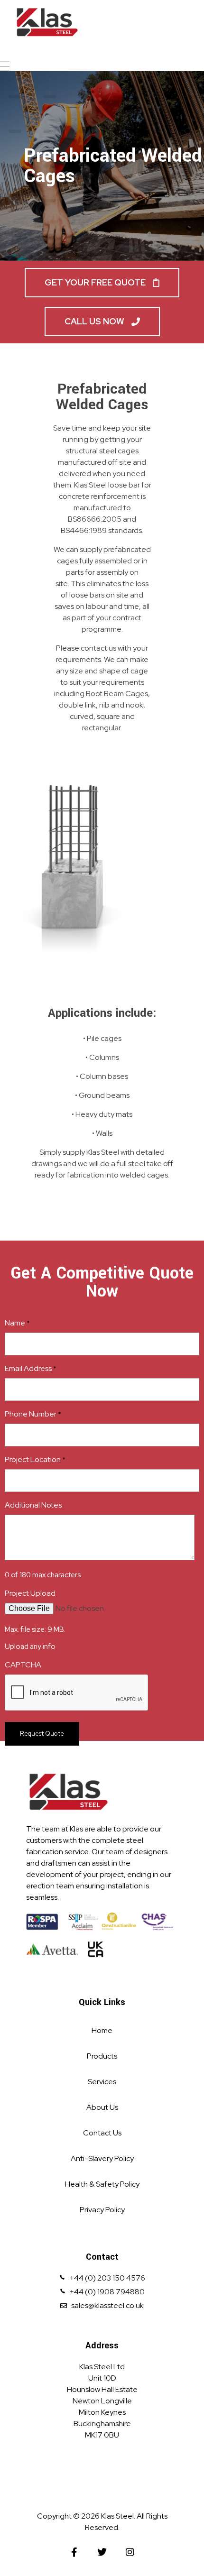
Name (17, 1323)
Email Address (31, 1368)
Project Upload (30, 1593)
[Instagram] (130, 2552)
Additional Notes (33, 1505)
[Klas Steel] (97, 22)
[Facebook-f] (74, 2552)
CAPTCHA (23, 1665)
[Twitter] (102, 2552)
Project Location (35, 1459)
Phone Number (33, 1414)
